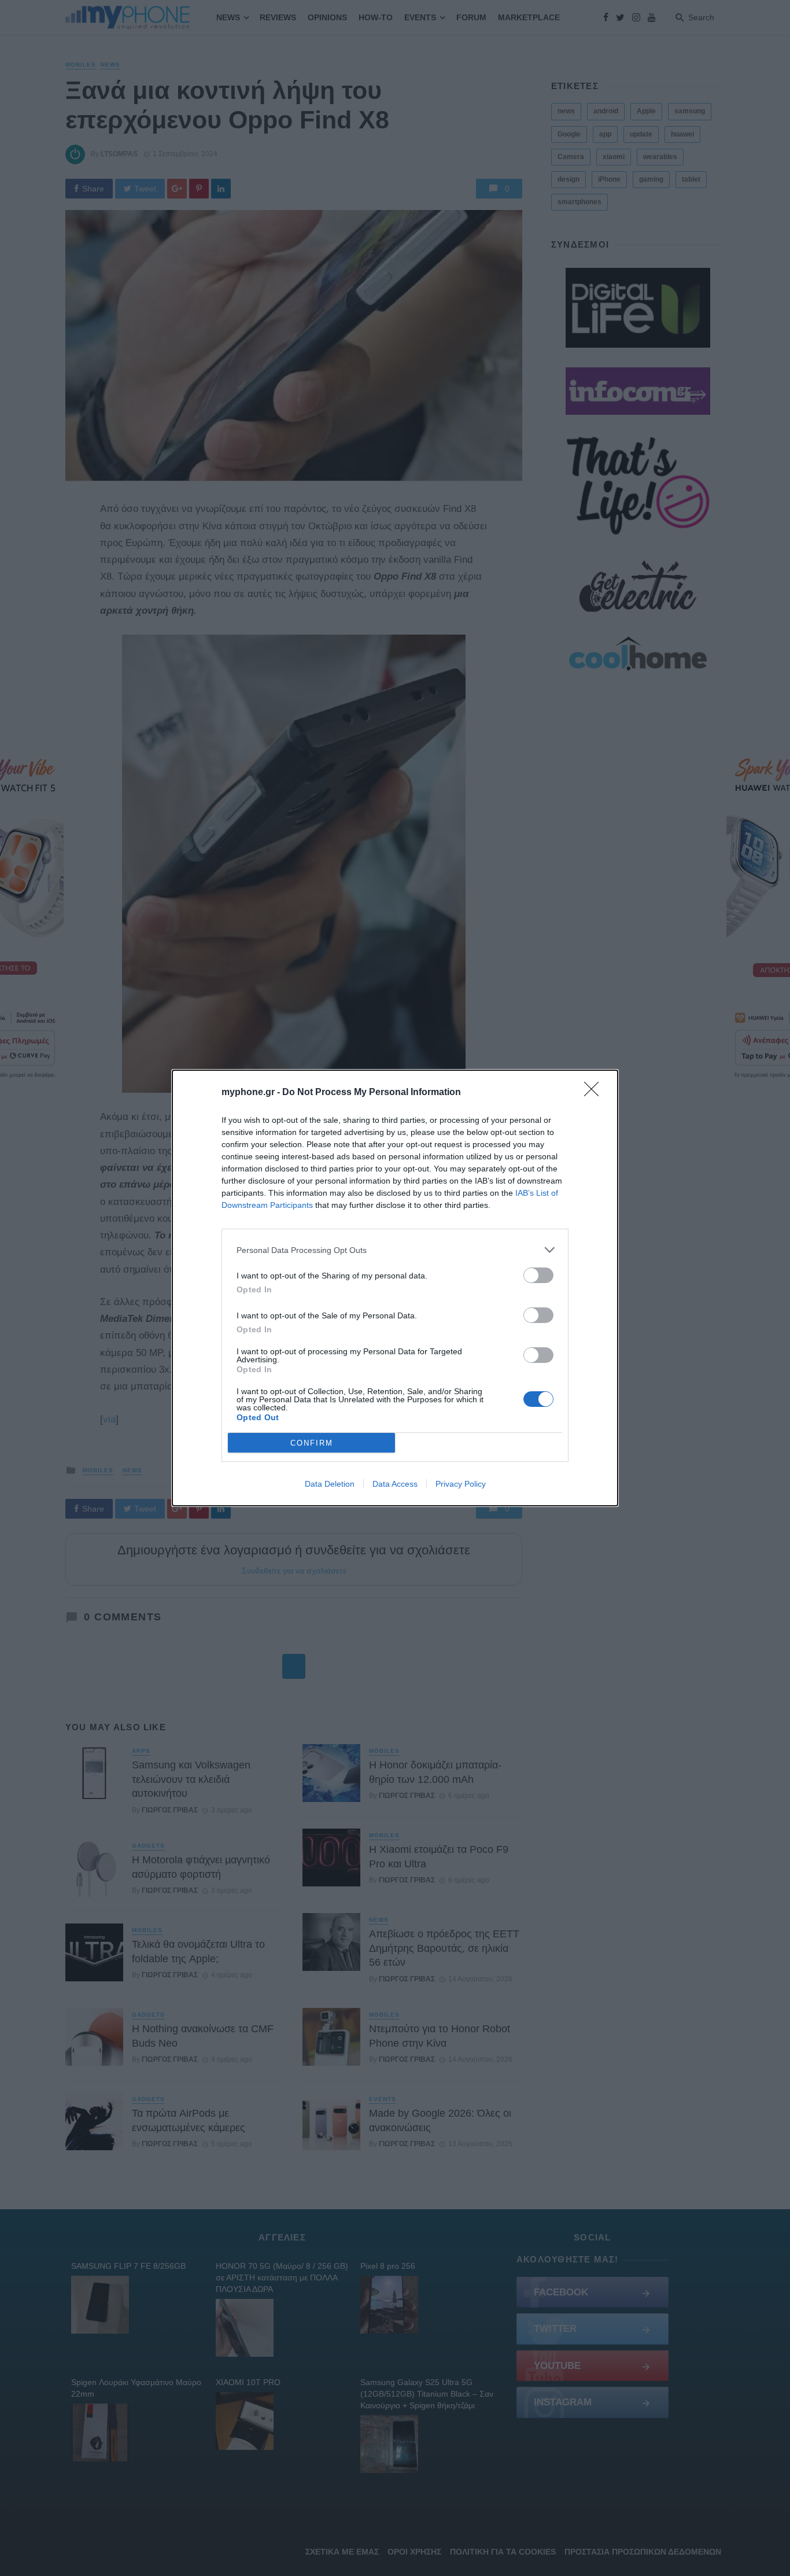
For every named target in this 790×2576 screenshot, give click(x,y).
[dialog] (395, 1288)
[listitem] (395, 1250)
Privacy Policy (461, 1484)
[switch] (538, 1275)
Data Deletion (330, 1484)
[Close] (595, 1093)
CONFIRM (312, 1443)
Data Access (395, 1484)
